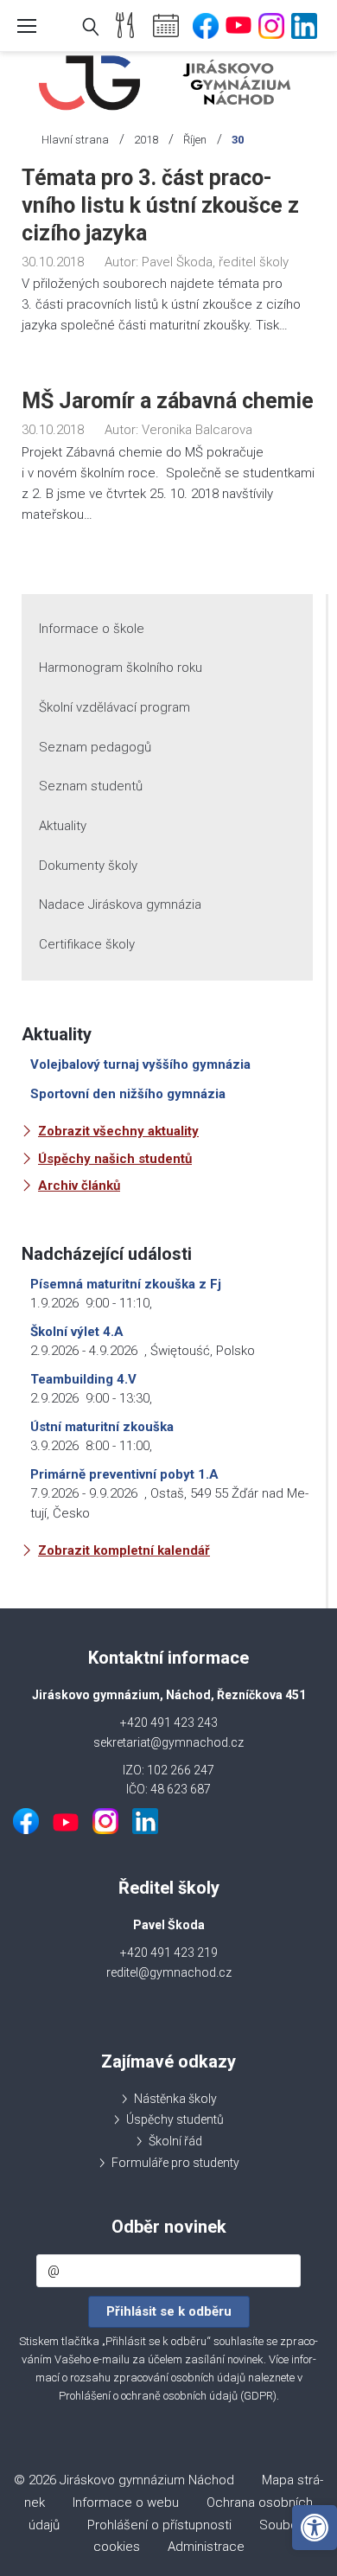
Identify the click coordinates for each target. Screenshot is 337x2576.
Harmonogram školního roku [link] (121, 668)
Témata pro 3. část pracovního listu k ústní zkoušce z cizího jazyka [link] (160, 205)
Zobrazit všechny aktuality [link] (118, 1131)
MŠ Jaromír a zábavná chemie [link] (168, 401)
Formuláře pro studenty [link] (175, 2163)
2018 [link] (146, 140)
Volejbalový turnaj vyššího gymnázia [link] (140, 1064)
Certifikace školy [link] (87, 944)
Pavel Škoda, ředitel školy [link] (215, 262)
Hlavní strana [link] (75, 140)
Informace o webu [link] (126, 2502)
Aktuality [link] (63, 826)
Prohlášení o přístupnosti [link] (159, 2525)
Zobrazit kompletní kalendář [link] (124, 1550)
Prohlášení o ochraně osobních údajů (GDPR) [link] (168, 2396)
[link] (315, 2528)
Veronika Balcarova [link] (197, 430)
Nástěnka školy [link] (175, 2099)
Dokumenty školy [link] (88, 866)
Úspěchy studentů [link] (175, 2119)
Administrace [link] (206, 2547)
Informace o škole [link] (92, 629)
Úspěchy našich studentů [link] (115, 1159)
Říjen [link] (195, 140)
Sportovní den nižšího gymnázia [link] (128, 1094)
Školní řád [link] (175, 2141)
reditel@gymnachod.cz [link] (169, 1972)
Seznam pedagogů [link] (95, 747)
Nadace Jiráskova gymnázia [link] (120, 904)
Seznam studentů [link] (91, 786)
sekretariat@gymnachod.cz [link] (168, 1742)
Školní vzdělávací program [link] (114, 707)
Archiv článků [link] (79, 1186)
